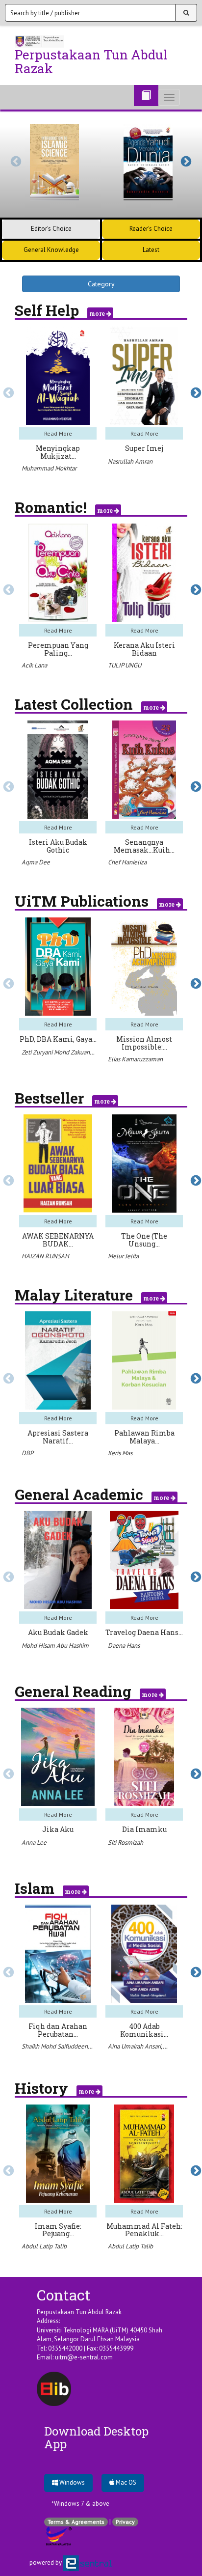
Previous (15, 161)
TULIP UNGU (125, 665)
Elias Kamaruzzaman (135, 1059)
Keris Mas (120, 1453)
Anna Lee (34, 1842)
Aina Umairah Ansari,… (138, 2046)
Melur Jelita (123, 1256)
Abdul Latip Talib (44, 2246)
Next (185, 161)
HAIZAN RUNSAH (45, 1256)
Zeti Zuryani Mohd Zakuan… (58, 1052)
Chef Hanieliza (127, 862)
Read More (58, 433)
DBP (27, 1453)
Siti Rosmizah (126, 1842)
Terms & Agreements (76, 2522)
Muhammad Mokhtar (49, 468)
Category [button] (101, 284)
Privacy (125, 2522)
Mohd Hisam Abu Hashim (55, 1646)
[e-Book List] (146, 96)
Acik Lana (34, 665)
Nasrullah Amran (130, 461)
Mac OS (125, 2482)
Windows (71, 2482)
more (98, 313)
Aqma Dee (36, 862)
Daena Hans (124, 1646)
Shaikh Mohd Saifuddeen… (57, 2046)
